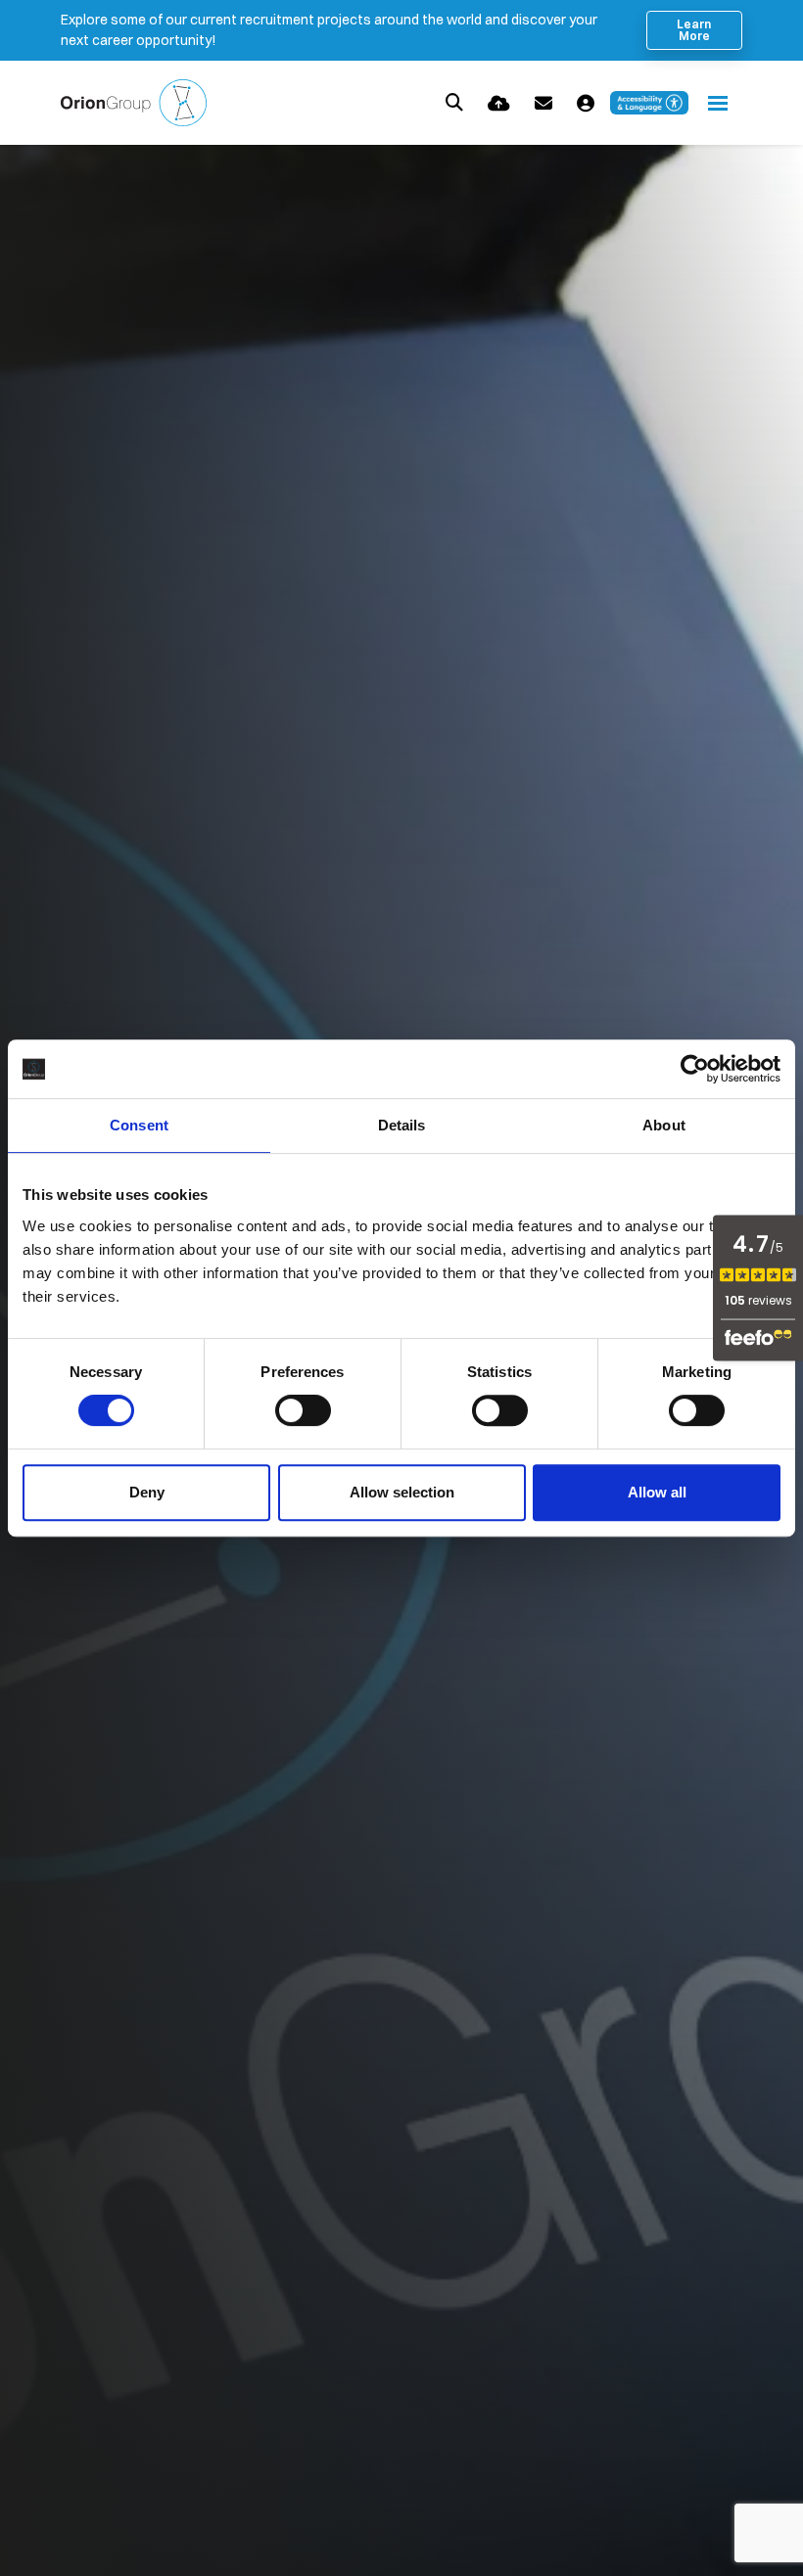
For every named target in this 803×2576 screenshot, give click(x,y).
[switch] (303, 1410)
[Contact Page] (543, 103)
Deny (147, 1492)
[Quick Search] (454, 103)
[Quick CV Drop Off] (499, 103)
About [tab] (664, 1125)
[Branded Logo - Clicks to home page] (134, 103)
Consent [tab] (139, 1125)
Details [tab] (402, 1125)
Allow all (657, 1492)
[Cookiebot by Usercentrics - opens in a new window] (695, 1069)
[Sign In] (586, 103)
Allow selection (402, 1492)
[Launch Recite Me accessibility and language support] (649, 103)
